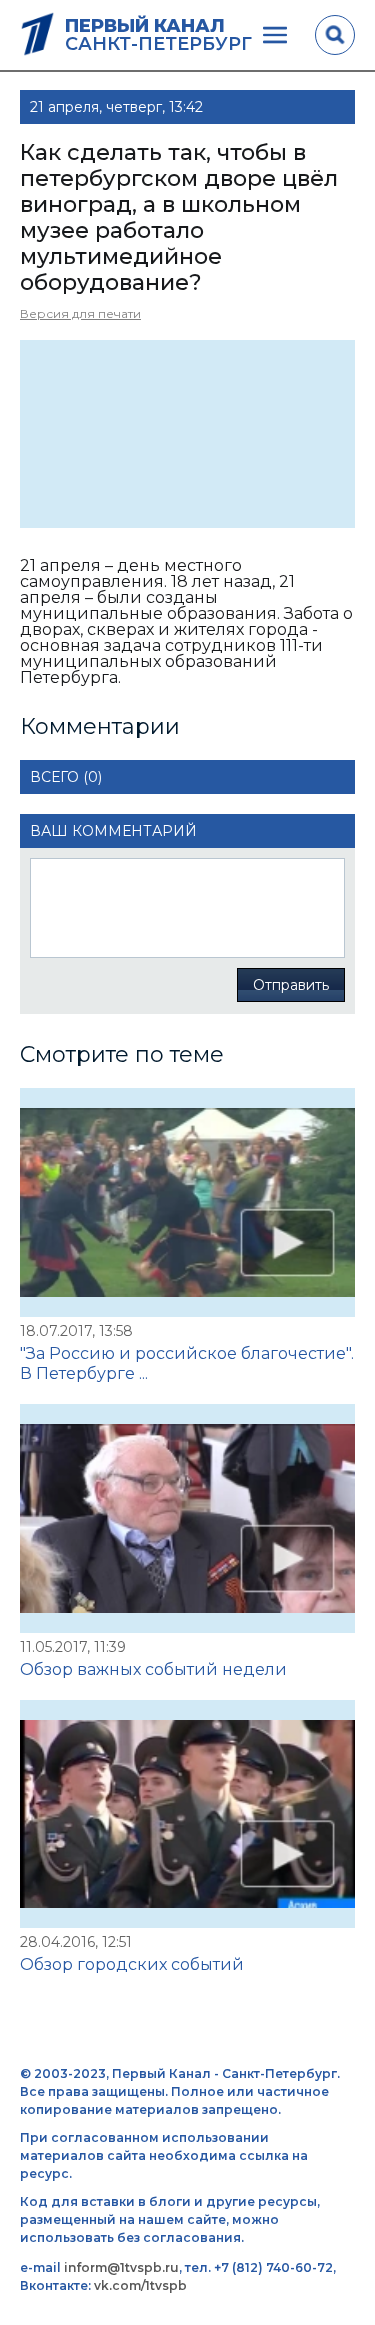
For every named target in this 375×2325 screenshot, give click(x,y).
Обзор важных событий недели (153, 1669)
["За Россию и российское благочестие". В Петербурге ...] (187, 1202)
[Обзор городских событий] (187, 1814)
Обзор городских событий (132, 1964)
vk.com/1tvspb (140, 2285)
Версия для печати (80, 313)
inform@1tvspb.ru (121, 2267)
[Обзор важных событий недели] (187, 1518)
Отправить (291, 985)
